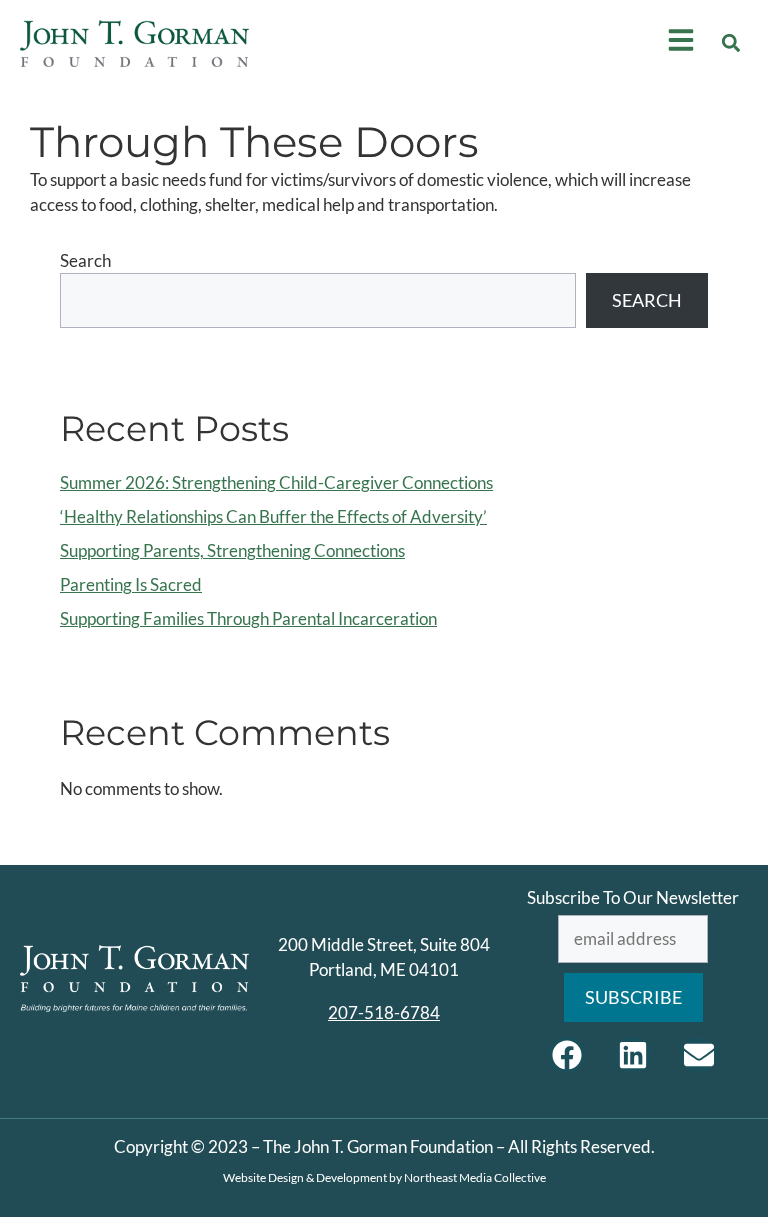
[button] (731, 43)
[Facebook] (567, 1055)
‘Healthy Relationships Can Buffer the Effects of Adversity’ (273, 516)
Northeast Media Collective (475, 1177)
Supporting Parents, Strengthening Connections (232, 550)
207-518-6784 (384, 1012)
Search (85, 260)
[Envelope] (699, 1055)
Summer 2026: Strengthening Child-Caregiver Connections (276, 482)
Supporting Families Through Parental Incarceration (248, 618)
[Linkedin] (633, 1055)
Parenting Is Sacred (131, 584)
